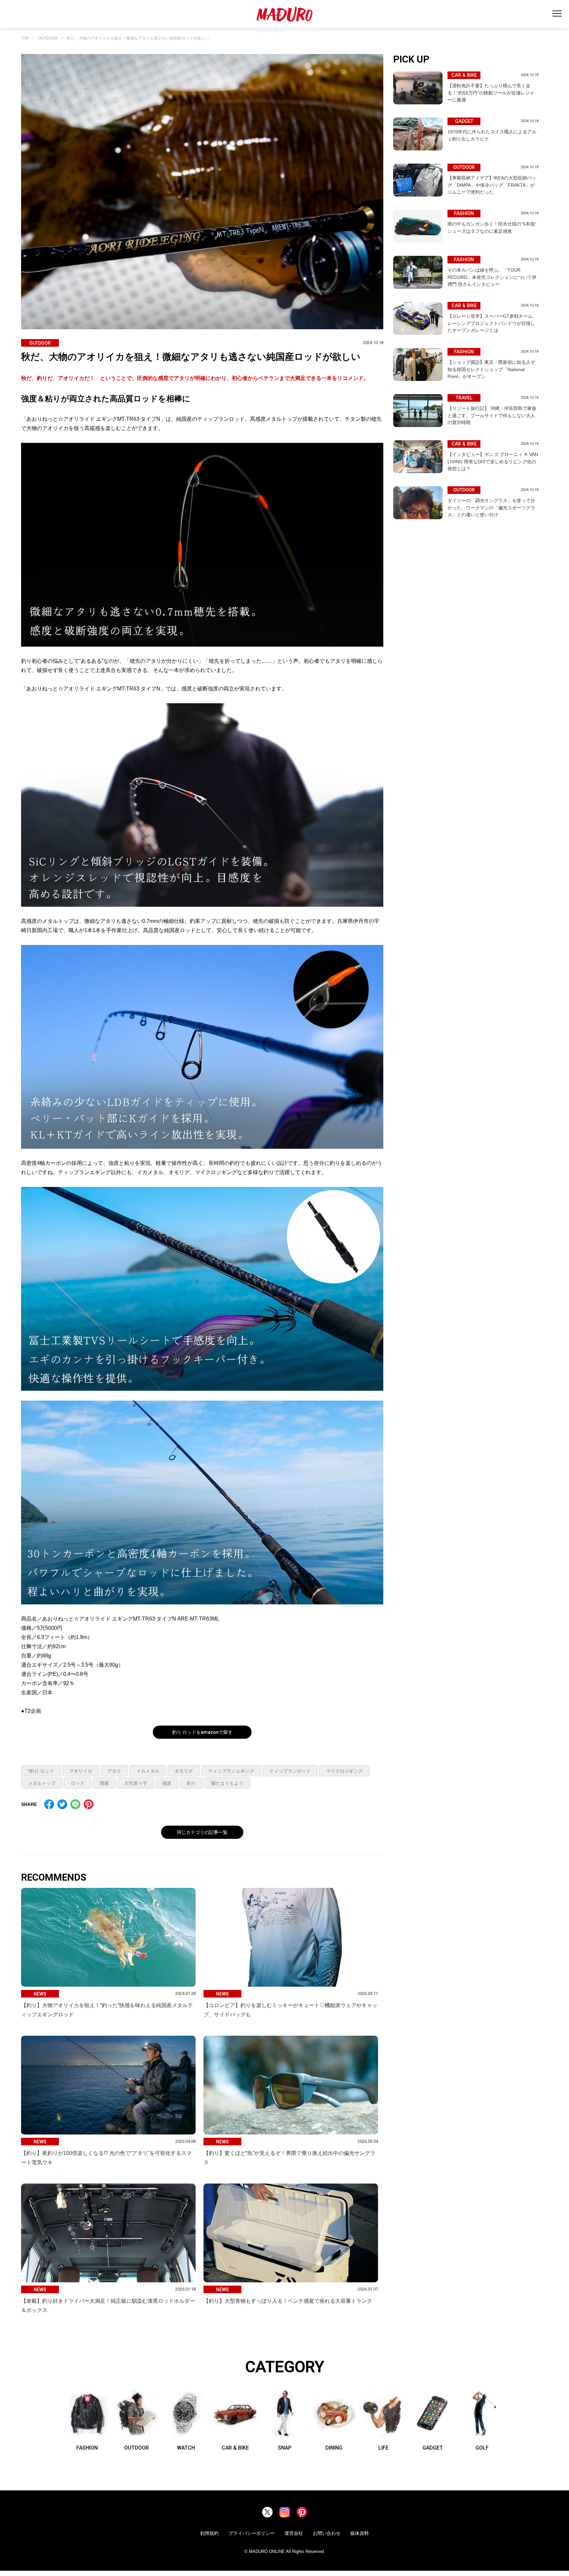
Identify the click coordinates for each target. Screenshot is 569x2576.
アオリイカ (81, 1771)
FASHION (87, 2448)
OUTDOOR (48, 38)
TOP (25, 38)
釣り (191, 1783)
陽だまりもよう (227, 1783)
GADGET (433, 2448)
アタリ (114, 1771)
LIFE (383, 2448)
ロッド (78, 1783)
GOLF (482, 2448)
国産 (104, 1783)
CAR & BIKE (235, 2448)
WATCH (186, 2448)
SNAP (285, 2448)
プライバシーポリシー (252, 2533)
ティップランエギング (231, 1771)
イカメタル (148, 1771)
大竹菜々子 (136, 1783)
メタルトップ (42, 1783)
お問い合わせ (327, 2533)
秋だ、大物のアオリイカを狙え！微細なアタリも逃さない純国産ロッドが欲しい (138, 38)
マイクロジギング (344, 1771)
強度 (167, 1783)
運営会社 (294, 2533)
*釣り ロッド (41, 1771)
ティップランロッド (290, 1771)
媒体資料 (360, 2533)
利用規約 (209, 2533)
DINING (334, 2448)
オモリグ (184, 1771)
